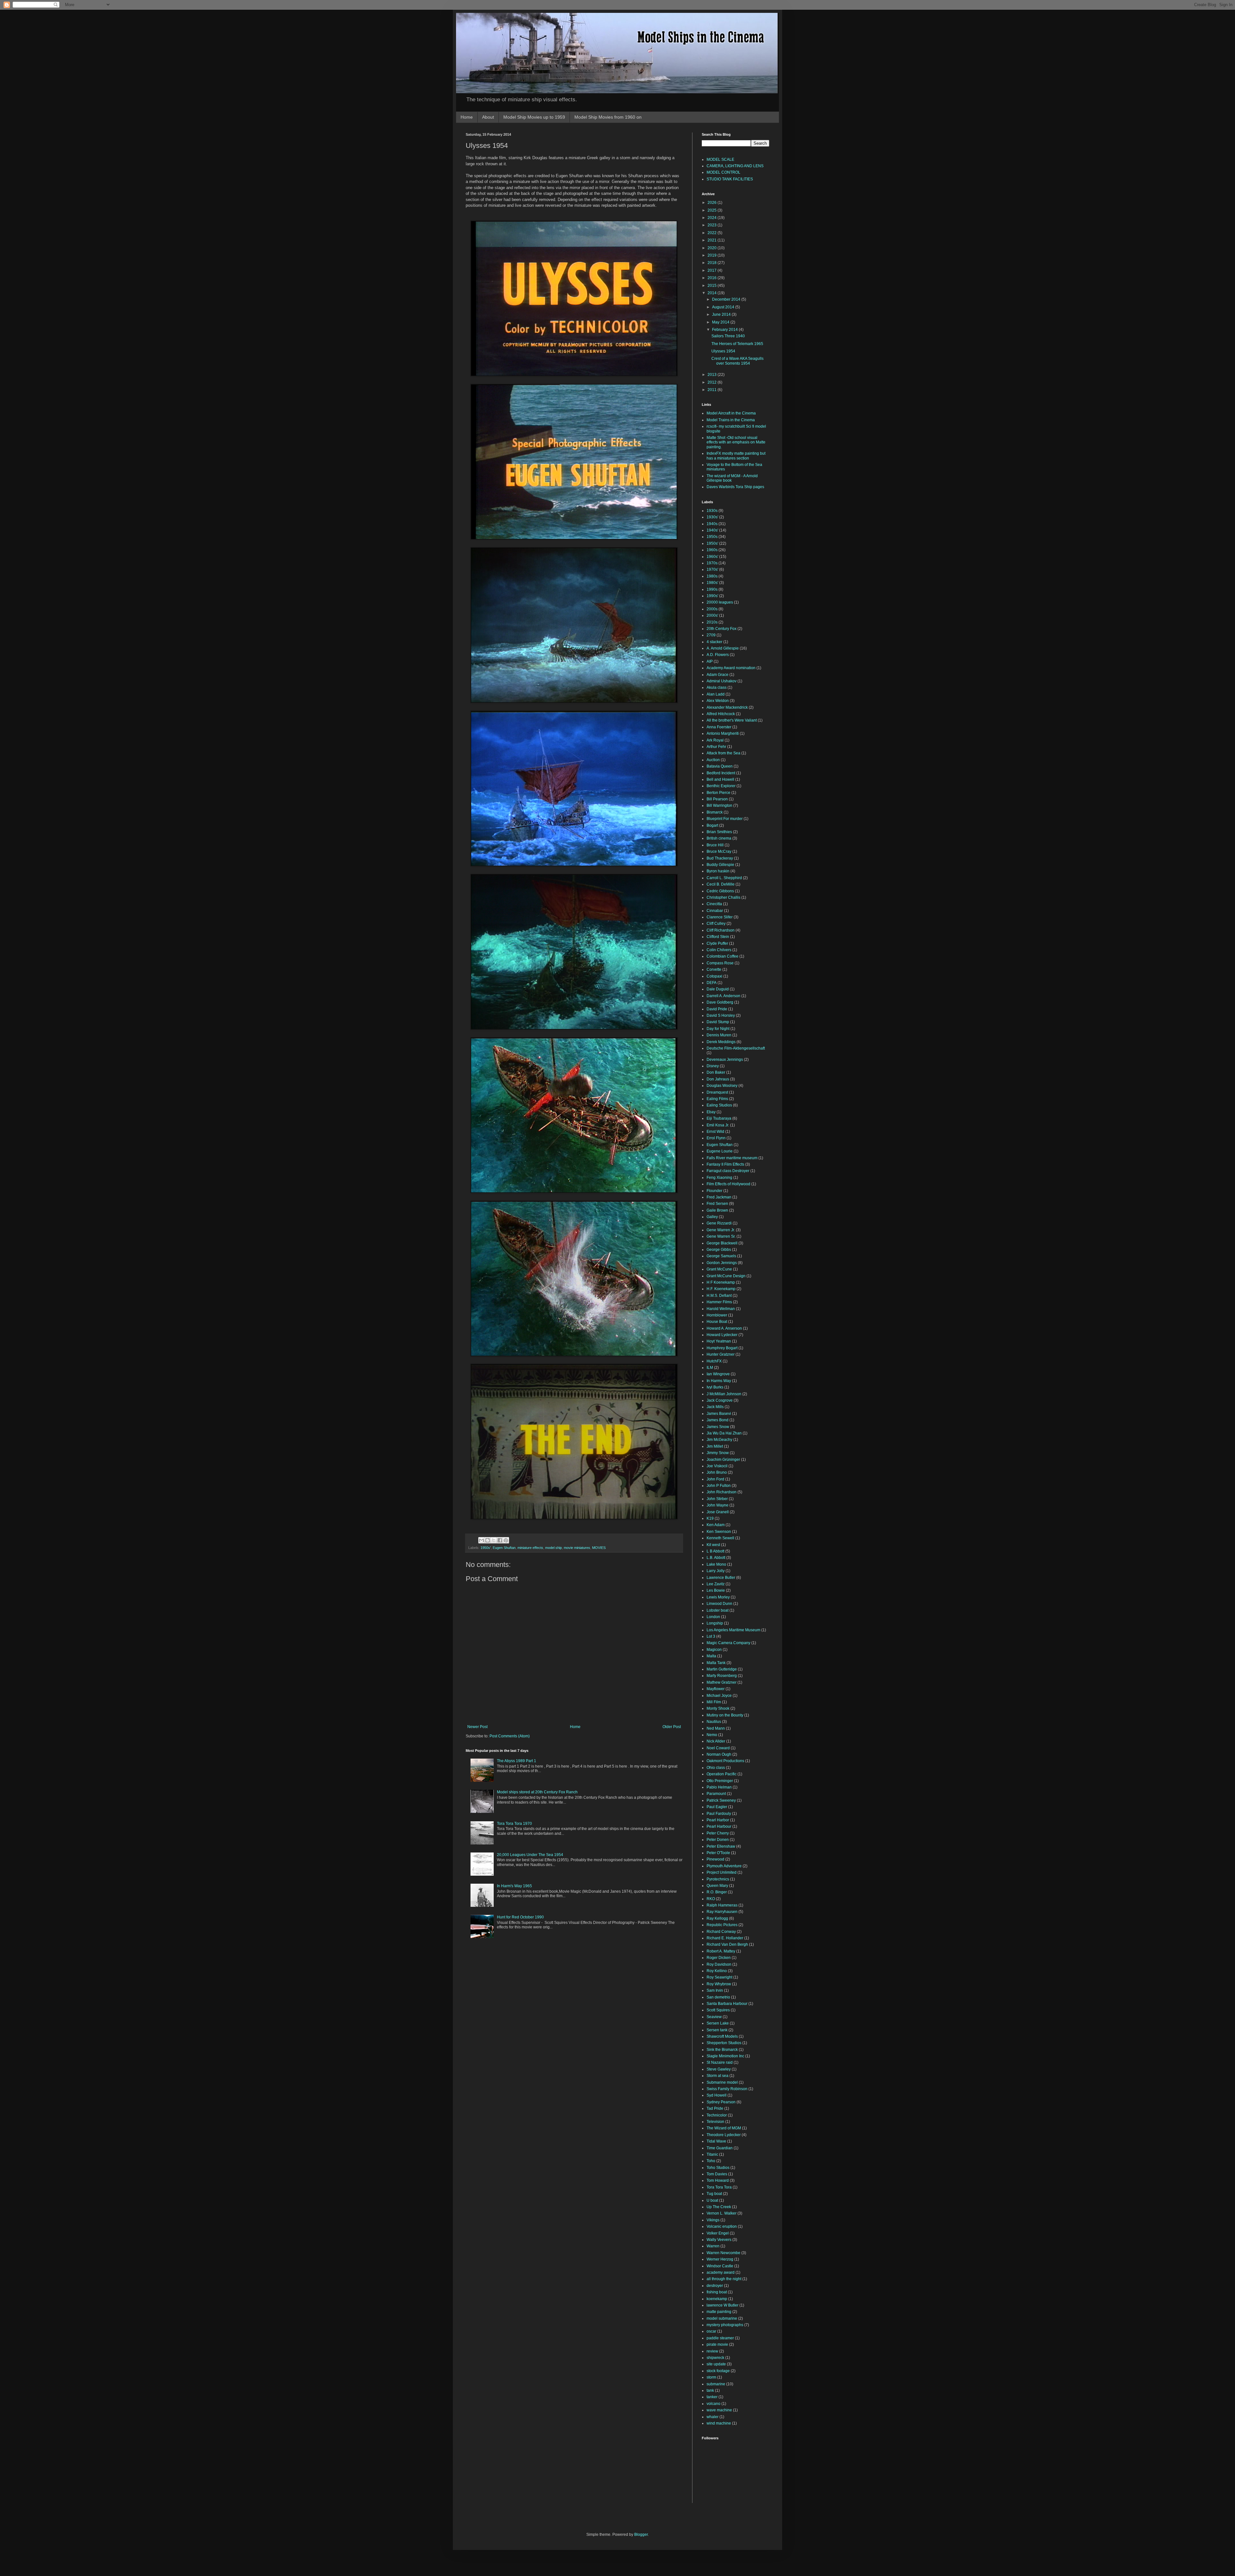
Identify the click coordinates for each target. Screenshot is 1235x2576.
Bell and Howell (720, 779)
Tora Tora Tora (719, 2187)
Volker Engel (718, 2233)
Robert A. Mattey (721, 1951)
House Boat (717, 1322)
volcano (714, 2404)
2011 (713, 390)
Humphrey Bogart (722, 1348)
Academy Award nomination (731, 668)
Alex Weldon (718, 701)
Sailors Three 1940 (728, 336)
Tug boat (714, 2194)
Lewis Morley (718, 1597)
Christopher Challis (723, 897)
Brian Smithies (719, 832)
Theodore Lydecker (724, 2135)
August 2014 (724, 307)
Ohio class (716, 1768)
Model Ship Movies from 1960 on (608, 117)
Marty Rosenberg (722, 1676)
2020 (713, 248)
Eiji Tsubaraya (719, 1118)
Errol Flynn (716, 1138)
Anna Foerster (719, 727)
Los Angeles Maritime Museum (733, 1630)
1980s (712, 576)
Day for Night (718, 1029)
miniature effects (530, 1548)
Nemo (712, 1735)
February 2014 (725, 330)
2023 (713, 225)
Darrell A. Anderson (723, 996)
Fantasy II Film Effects (725, 1164)
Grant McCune (719, 1269)
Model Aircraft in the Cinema (731, 413)
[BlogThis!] (488, 1540)
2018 (713, 263)
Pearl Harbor (718, 1820)
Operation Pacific (722, 1774)
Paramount (716, 1794)
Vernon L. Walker (722, 2213)
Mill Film (714, 1702)
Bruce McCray (719, 851)
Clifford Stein (718, 937)
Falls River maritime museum (732, 1158)
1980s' (712, 583)
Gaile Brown (717, 1210)
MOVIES (599, 1548)
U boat (712, 2200)
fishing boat (717, 2292)
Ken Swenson (719, 1532)
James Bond (718, 1420)
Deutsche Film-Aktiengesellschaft (736, 1048)
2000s (712, 609)
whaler (713, 2417)
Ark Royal (715, 740)
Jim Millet (715, 1446)
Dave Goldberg (720, 1002)
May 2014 (721, 322)
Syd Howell (717, 2095)
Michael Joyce (719, 1696)
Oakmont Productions (725, 1761)
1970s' (712, 569)
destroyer (715, 2286)
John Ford (715, 1479)
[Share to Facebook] (500, 1540)
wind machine (719, 2423)
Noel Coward (718, 1748)
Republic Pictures (722, 1925)
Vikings (713, 2220)
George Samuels (721, 1256)
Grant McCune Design (726, 1276)
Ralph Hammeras (722, 1905)
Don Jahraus (718, 1079)
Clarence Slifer (720, 917)
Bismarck (715, 812)
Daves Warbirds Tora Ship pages (735, 487)
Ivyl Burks (715, 1387)
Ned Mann (716, 1728)
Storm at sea (718, 2076)
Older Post (672, 1727)
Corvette (714, 969)
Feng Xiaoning (719, 1178)
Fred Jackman (719, 1197)
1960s (712, 550)
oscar (711, 2331)
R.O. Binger (717, 1892)
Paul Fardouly (719, 1814)
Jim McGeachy (719, 1440)
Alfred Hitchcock (721, 714)
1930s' (712, 517)
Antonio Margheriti (723, 733)
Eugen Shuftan (504, 1548)
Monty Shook (718, 1708)
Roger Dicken (719, 1958)
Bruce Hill (715, 845)
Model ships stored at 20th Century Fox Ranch (537, 1792)
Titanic (712, 2154)
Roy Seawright (719, 1977)
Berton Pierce (718, 793)
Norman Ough (719, 1754)
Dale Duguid (718, 989)
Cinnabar (715, 911)
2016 (713, 278)
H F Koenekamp (721, 1282)
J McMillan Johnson (724, 1394)
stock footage (718, 2371)
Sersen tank (717, 2030)
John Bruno (717, 1472)
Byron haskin (718, 871)
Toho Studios (718, 2168)
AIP (710, 661)
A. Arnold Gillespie (723, 648)
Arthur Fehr (716, 747)
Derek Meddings (721, 1042)
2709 (711, 635)
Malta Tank (716, 1663)
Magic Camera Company (728, 1643)
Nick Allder (716, 1741)
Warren (713, 2246)
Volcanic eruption (722, 2226)
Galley (712, 1217)
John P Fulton (719, 1486)
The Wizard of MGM (724, 2128)
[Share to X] (494, 1540)
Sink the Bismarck (722, 2050)
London (713, 1617)
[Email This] (481, 1540)
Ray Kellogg (717, 1918)
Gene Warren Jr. (721, 1230)
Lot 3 (711, 1636)
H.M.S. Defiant (719, 1296)
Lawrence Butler (721, 1578)
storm (711, 2377)
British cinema (719, 838)
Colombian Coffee (723, 956)
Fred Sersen (717, 1204)
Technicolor (717, 2115)
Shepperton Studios (724, 2043)
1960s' (712, 557)
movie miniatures (577, 1548)
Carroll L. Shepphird (724, 878)
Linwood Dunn (719, 1604)
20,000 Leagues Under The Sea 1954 (530, 1855)
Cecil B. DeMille (721, 884)
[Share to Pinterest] (506, 1540)
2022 (713, 233)
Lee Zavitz (716, 1584)
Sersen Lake (718, 2023)
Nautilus (714, 1722)
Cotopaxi (714, 976)
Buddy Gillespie (720, 865)
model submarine (722, 2318)
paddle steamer (720, 2338)
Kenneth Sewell (720, 1538)
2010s (712, 622)
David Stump (718, 1022)
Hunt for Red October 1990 (520, 1917)
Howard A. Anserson (724, 1328)
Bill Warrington (719, 806)
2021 (713, 240)
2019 (713, 255)
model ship (553, 1548)
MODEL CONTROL (723, 172)
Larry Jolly (716, 1571)
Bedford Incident (721, 773)
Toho (711, 2161)
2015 (713, 286)
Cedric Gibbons (720, 891)
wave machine (719, 2410)
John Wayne (718, 1505)
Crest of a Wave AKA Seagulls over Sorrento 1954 (737, 361)
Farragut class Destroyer (728, 1171)
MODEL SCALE (720, 159)
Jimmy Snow (718, 1453)
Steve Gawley (719, 2069)
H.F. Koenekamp (721, 1289)
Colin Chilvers (719, 950)
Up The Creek (719, 2207)
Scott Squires (718, 2010)
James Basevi (719, 1414)
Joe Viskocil (717, 1466)
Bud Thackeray (720, 858)
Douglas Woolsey (722, 1086)
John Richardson (722, 1492)
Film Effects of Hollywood (728, 1184)
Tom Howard (718, 2180)
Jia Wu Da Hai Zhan (724, 1433)
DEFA (712, 983)
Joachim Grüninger (723, 1460)
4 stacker (714, 642)
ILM (710, 1368)
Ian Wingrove (718, 1374)
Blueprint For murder (725, 819)
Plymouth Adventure (724, 1866)
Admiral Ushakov (722, 681)
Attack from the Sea (723, 753)
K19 (710, 1518)
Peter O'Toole (718, 1853)
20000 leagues (720, 602)
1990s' (712, 596)
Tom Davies (717, 2174)
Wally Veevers (719, 2240)
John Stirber (717, 1499)
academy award (721, 2272)
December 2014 (727, 299)
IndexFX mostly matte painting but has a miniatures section (736, 456)
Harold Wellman (721, 1309)
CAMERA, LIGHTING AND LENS (735, 166)
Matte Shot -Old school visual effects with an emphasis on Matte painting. (736, 442)
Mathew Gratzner (722, 1682)
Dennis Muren (719, 1035)
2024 (713, 218)
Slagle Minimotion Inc (725, 2056)
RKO (711, 1899)
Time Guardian (720, 2148)
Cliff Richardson (721, 930)
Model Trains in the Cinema (731, 420)
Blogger (641, 2535)
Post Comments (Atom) (510, 1736)
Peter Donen (718, 1840)
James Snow (718, 1427)
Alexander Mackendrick (727, 707)
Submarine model (722, 2082)
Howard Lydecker (722, 1335)
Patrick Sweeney (721, 1800)
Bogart (712, 825)
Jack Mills (715, 1407)
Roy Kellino (717, 1971)
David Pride (717, 1009)
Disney (713, 1066)
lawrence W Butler (723, 2305)
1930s (712, 511)
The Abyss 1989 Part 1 (517, 1761)
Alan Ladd (716, 694)
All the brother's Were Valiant (732, 720)
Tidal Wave (716, 2141)
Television (715, 2122)
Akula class (717, 687)
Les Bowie (716, 1590)
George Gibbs (719, 1250)
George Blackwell (722, 1243)
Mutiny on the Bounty (725, 1715)
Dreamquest (717, 1092)
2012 (713, 382)
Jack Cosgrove (720, 1400)
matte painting (719, 2312)
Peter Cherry (718, 1833)
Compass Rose (720, 963)
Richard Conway (721, 1932)
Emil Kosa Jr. (718, 1125)
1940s (712, 524)
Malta (711, 1656)
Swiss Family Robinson (727, 2089)
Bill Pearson (717, 799)
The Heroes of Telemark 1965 (737, 344)
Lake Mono (716, 1564)
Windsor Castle (720, 2266)
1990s (712, 589)
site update (716, 2364)
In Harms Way (719, 1381)
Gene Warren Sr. (721, 1236)
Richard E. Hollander (725, 1938)
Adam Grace (718, 675)
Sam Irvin (715, 1990)
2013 (713, 375)
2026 (713, 203)
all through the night (724, 2279)
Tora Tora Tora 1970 (514, 1824)
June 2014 (722, 314)
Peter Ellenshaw (721, 1846)
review (712, 2351)
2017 (713, 270)
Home (467, 117)
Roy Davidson (719, 1964)
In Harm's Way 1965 (514, 1886)
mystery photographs (725, 2325)
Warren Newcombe (723, 2253)
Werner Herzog (720, 2259)
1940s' (712, 530)
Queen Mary (717, 1886)
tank (710, 2390)
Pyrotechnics (718, 1879)
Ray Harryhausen (722, 1912)
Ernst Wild (715, 1132)
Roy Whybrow (719, 1984)
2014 (713, 293)
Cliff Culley (716, 924)
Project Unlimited (722, 1872)
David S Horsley (721, 1015)
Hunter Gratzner (721, 1354)
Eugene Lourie (720, 1151)
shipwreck (715, 2358)
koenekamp (717, 2299)
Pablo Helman (719, 1787)
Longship (715, 1623)
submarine (716, 2384)
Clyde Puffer (717, 943)
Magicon (714, 1650)
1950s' (486, 1548)
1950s (712, 537)
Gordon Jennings (722, 1263)
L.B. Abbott (716, 1558)
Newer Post (477, 1727)
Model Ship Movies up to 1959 (534, 117)
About (488, 117)
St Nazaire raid (720, 2062)
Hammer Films (719, 1302)
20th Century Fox (722, 629)
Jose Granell (718, 1512)
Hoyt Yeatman (719, 1341)
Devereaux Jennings (725, 1060)
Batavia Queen (720, 766)
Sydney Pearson (721, 2102)
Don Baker (716, 1072)
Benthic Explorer (721, 786)
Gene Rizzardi (719, 1223)
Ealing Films (717, 1099)
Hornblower (717, 1315)
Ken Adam (716, 1525)
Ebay (711, 1112)
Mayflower (716, 1689)
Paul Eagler (717, 1807)
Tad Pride (715, 2108)
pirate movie (717, 2344)
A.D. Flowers (718, 655)
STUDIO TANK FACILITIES (730, 179)
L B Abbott (715, 1551)
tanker (712, 2397)
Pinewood (715, 1859)
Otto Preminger (720, 1781)
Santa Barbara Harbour (727, 2004)
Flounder (714, 1191)
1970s (712, 563)
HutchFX (714, 1361)
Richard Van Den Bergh (727, 1944)
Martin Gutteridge (722, 1669)
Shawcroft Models (722, 2036)
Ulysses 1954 (723, 351)
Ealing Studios (719, 1105)
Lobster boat (718, 1610)
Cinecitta (714, 904)
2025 (713, 210)
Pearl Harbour (719, 1826)
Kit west (713, 1545)
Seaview (714, 2017)
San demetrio (718, 1997)
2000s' (712, 615)
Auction (713, 760)
